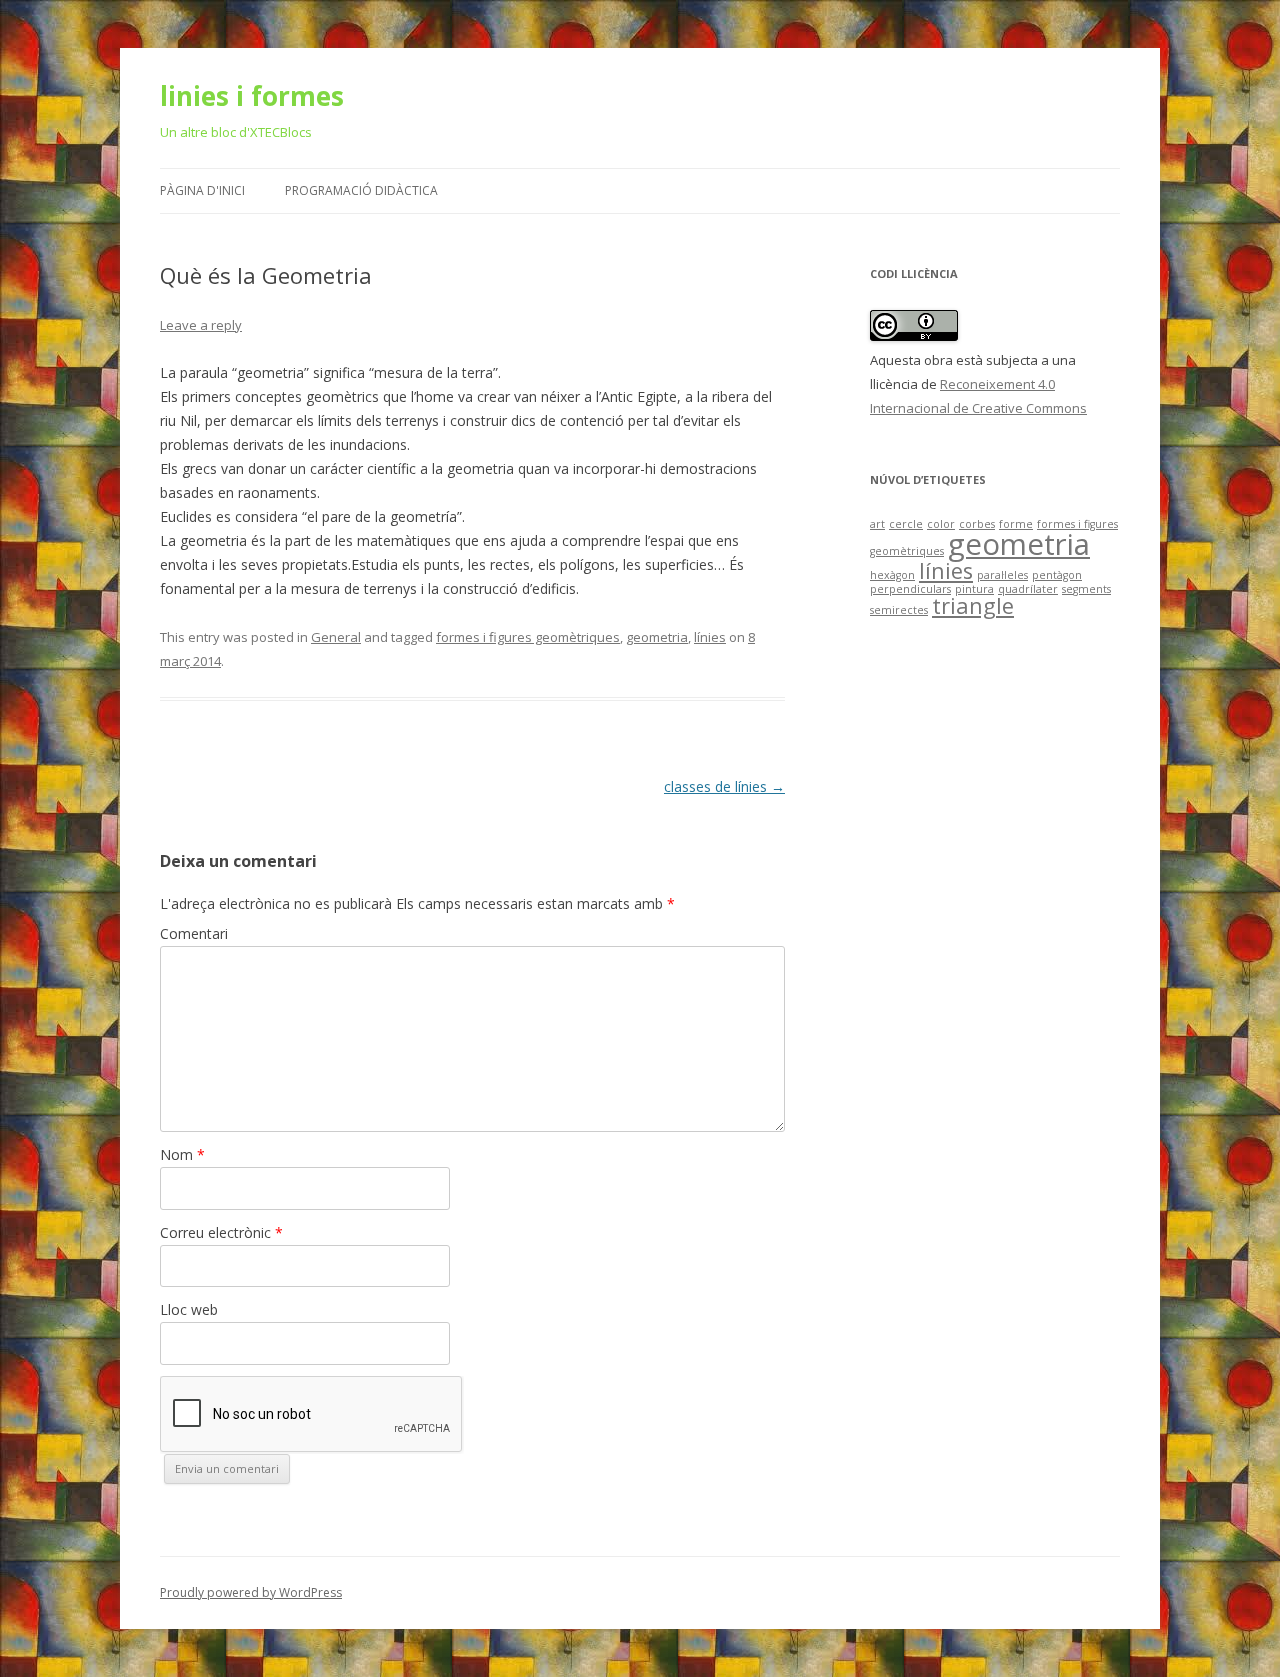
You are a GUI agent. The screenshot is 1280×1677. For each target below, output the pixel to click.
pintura (974, 589)
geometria (657, 637)
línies (710, 637)
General (336, 637)
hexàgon (892, 575)
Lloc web (189, 1309)
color (941, 524)
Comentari (194, 933)
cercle (906, 524)
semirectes (899, 610)
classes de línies (724, 786)
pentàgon (1057, 575)
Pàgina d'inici (202, 190)
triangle (973, 605)
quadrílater (1028, 589)
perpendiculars (910, 589)
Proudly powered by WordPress (251, 1592)
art (877, 524)
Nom (182, 1154)
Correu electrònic (221, 1232)
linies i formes (252, 96)
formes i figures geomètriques (528, 637)
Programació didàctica (361, 190)
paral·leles (1002, 575)
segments (1086, 589)
